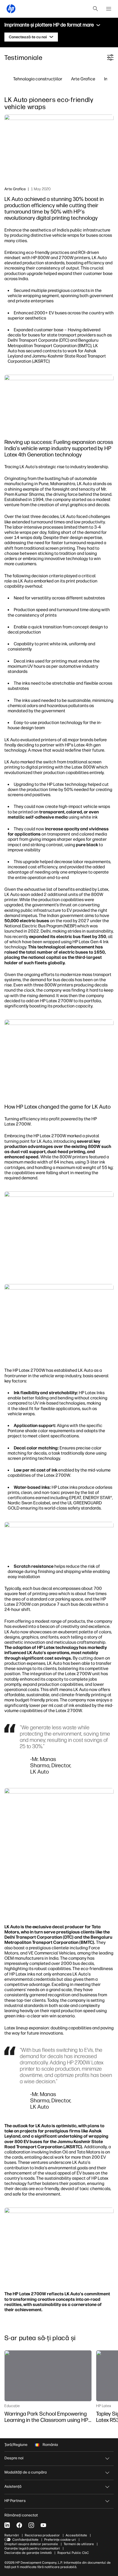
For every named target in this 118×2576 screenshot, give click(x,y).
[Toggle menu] (98, 25)
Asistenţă (13, 2486)
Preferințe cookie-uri (60, 2540)
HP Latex (104, 2406)
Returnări (12, 2535)
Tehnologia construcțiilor (38, 79)
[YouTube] (43, 2525)
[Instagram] (31, 2525)
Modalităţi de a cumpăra (26, 2472)
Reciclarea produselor (42, 2535)
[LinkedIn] (7, 2525)
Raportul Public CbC (73, 2553)
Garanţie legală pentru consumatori (32, 2548)
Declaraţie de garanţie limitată (28, 2553)
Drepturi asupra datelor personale (31, 2544)
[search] (95, 9)
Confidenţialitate (25, 2540)
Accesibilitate (76, 2535)
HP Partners (15, 2501)
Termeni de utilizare (79, 2544)
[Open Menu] (109, 9)
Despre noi (14, 2458)
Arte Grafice (83, 79)
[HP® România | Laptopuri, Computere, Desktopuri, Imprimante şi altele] (11, 9)
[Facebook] (19, 2525)
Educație (12, 2406)
